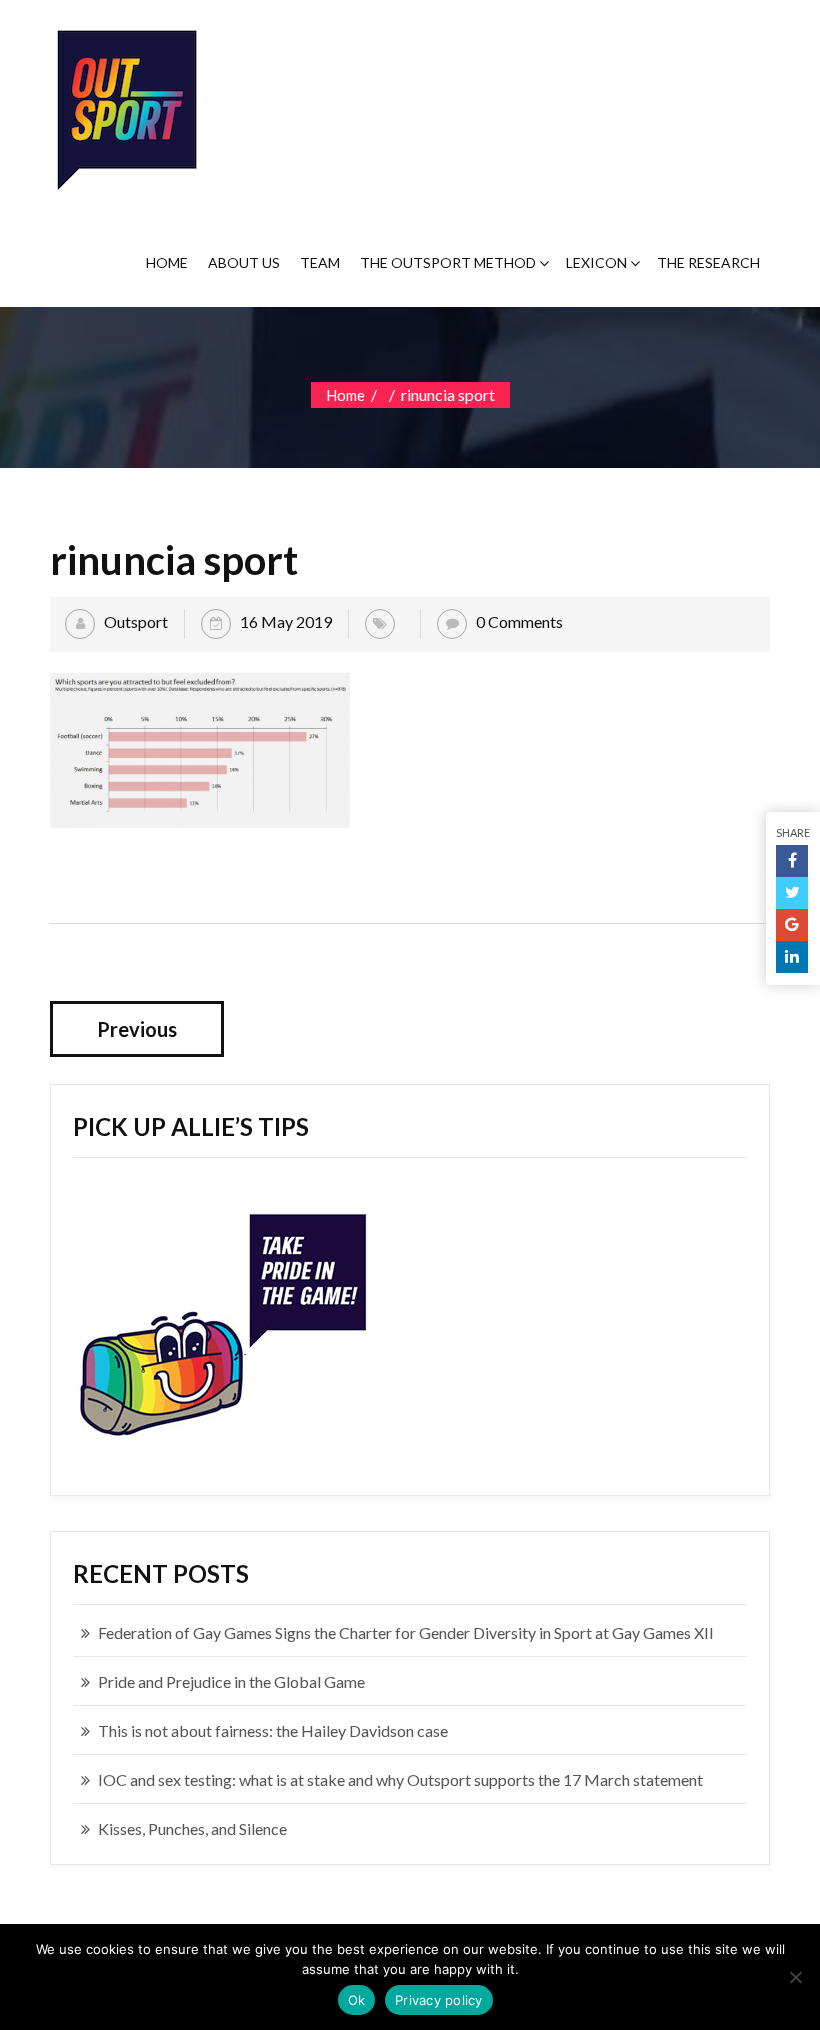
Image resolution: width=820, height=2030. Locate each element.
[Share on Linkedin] (792, 957)
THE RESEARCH (708, 262)
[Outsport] (125, 105)
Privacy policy (439, 2000)
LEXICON (596, 262)
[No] (795, 1977)
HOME (167, 262)
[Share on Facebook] (792, 861)
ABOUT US (244, 262)
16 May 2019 (286, 621)
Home (345, 395)
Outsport (136, 621)
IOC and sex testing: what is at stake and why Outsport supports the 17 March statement (400, 1779)
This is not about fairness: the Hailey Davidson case (273, 1730)
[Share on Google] (792, 925)
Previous (137, 1029)
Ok (357, 2000)
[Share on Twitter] (792, 893)
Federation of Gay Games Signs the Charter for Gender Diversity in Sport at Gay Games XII (406, 1632)
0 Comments (519, 621)
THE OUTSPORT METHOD (448, 262)
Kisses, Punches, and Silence (192, 1828)
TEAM (320, 262)
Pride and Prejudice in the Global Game (231, 1681)
